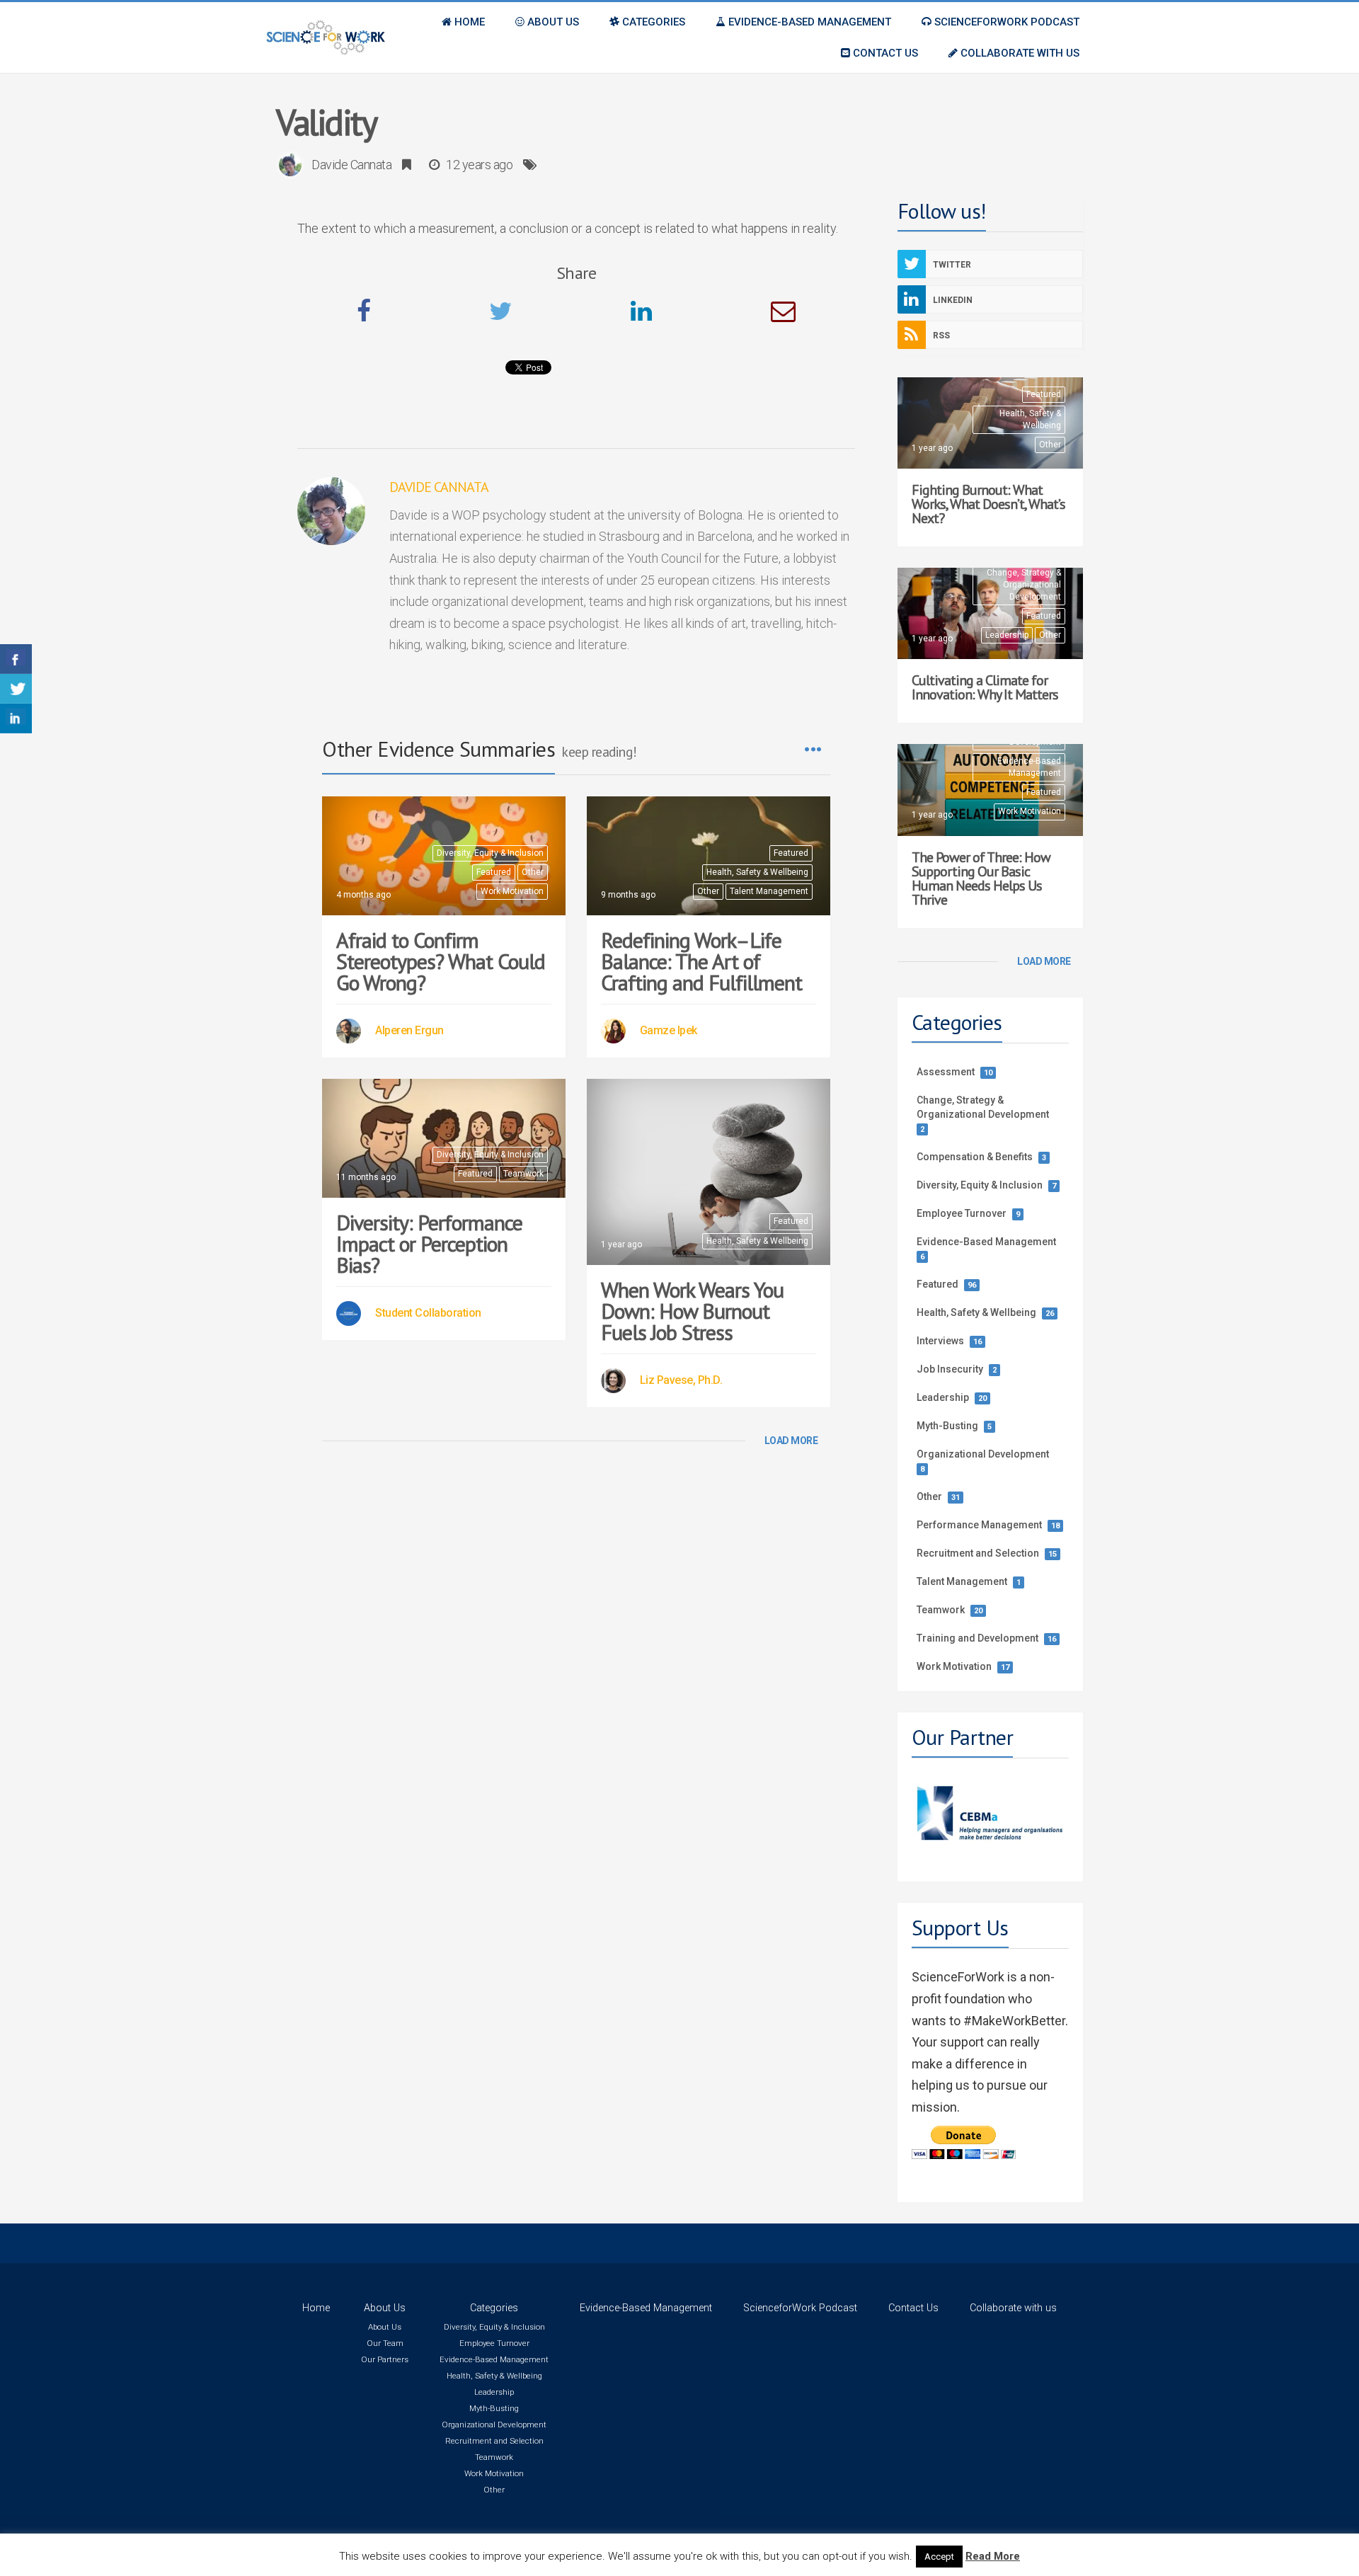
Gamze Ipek (669, 1030)
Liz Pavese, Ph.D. (681, 1380)
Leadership (1007, 635)
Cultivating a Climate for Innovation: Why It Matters (985, 687)
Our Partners (385, 2359)
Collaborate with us (1013, 2308)
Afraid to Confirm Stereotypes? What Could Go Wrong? (441, 961)
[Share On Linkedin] (16, 719)
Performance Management (979, 1525)
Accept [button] (939, 2557)
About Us (385, 2308)
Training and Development (977, 1638)
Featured (494, 872)
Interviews (940, 1341)
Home (316, 2308)
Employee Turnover (962, 1213)
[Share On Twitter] (16, 689)
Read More (993, 2556)
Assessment (946, 1072)
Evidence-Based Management (1029, 767)
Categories (494, 2308)
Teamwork (523, 1174)
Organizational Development (983, 1454)
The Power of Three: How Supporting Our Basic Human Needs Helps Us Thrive (981, 878)
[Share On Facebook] (16, 659)
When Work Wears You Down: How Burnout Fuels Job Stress (692, 1311)
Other (533, 872)
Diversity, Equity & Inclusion (490, 853)
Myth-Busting (947, 1426)
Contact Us (913, 2308)
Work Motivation (512, 891)
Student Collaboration (428, 1313)
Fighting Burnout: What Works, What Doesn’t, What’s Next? (988, 504)
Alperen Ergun (409, 1030)
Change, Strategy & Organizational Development (1024, 585)
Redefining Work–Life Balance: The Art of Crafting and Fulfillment (701, 961)
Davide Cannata (351, 165)
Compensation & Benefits (975, 1157)
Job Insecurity (950, 1369)
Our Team (385, 2343)
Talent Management (769, 891)
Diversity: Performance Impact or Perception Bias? (432, 1243)
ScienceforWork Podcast (800, 2308)
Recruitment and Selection (978, 1553)
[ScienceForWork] (326, 38)
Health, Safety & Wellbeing (757, 872)
